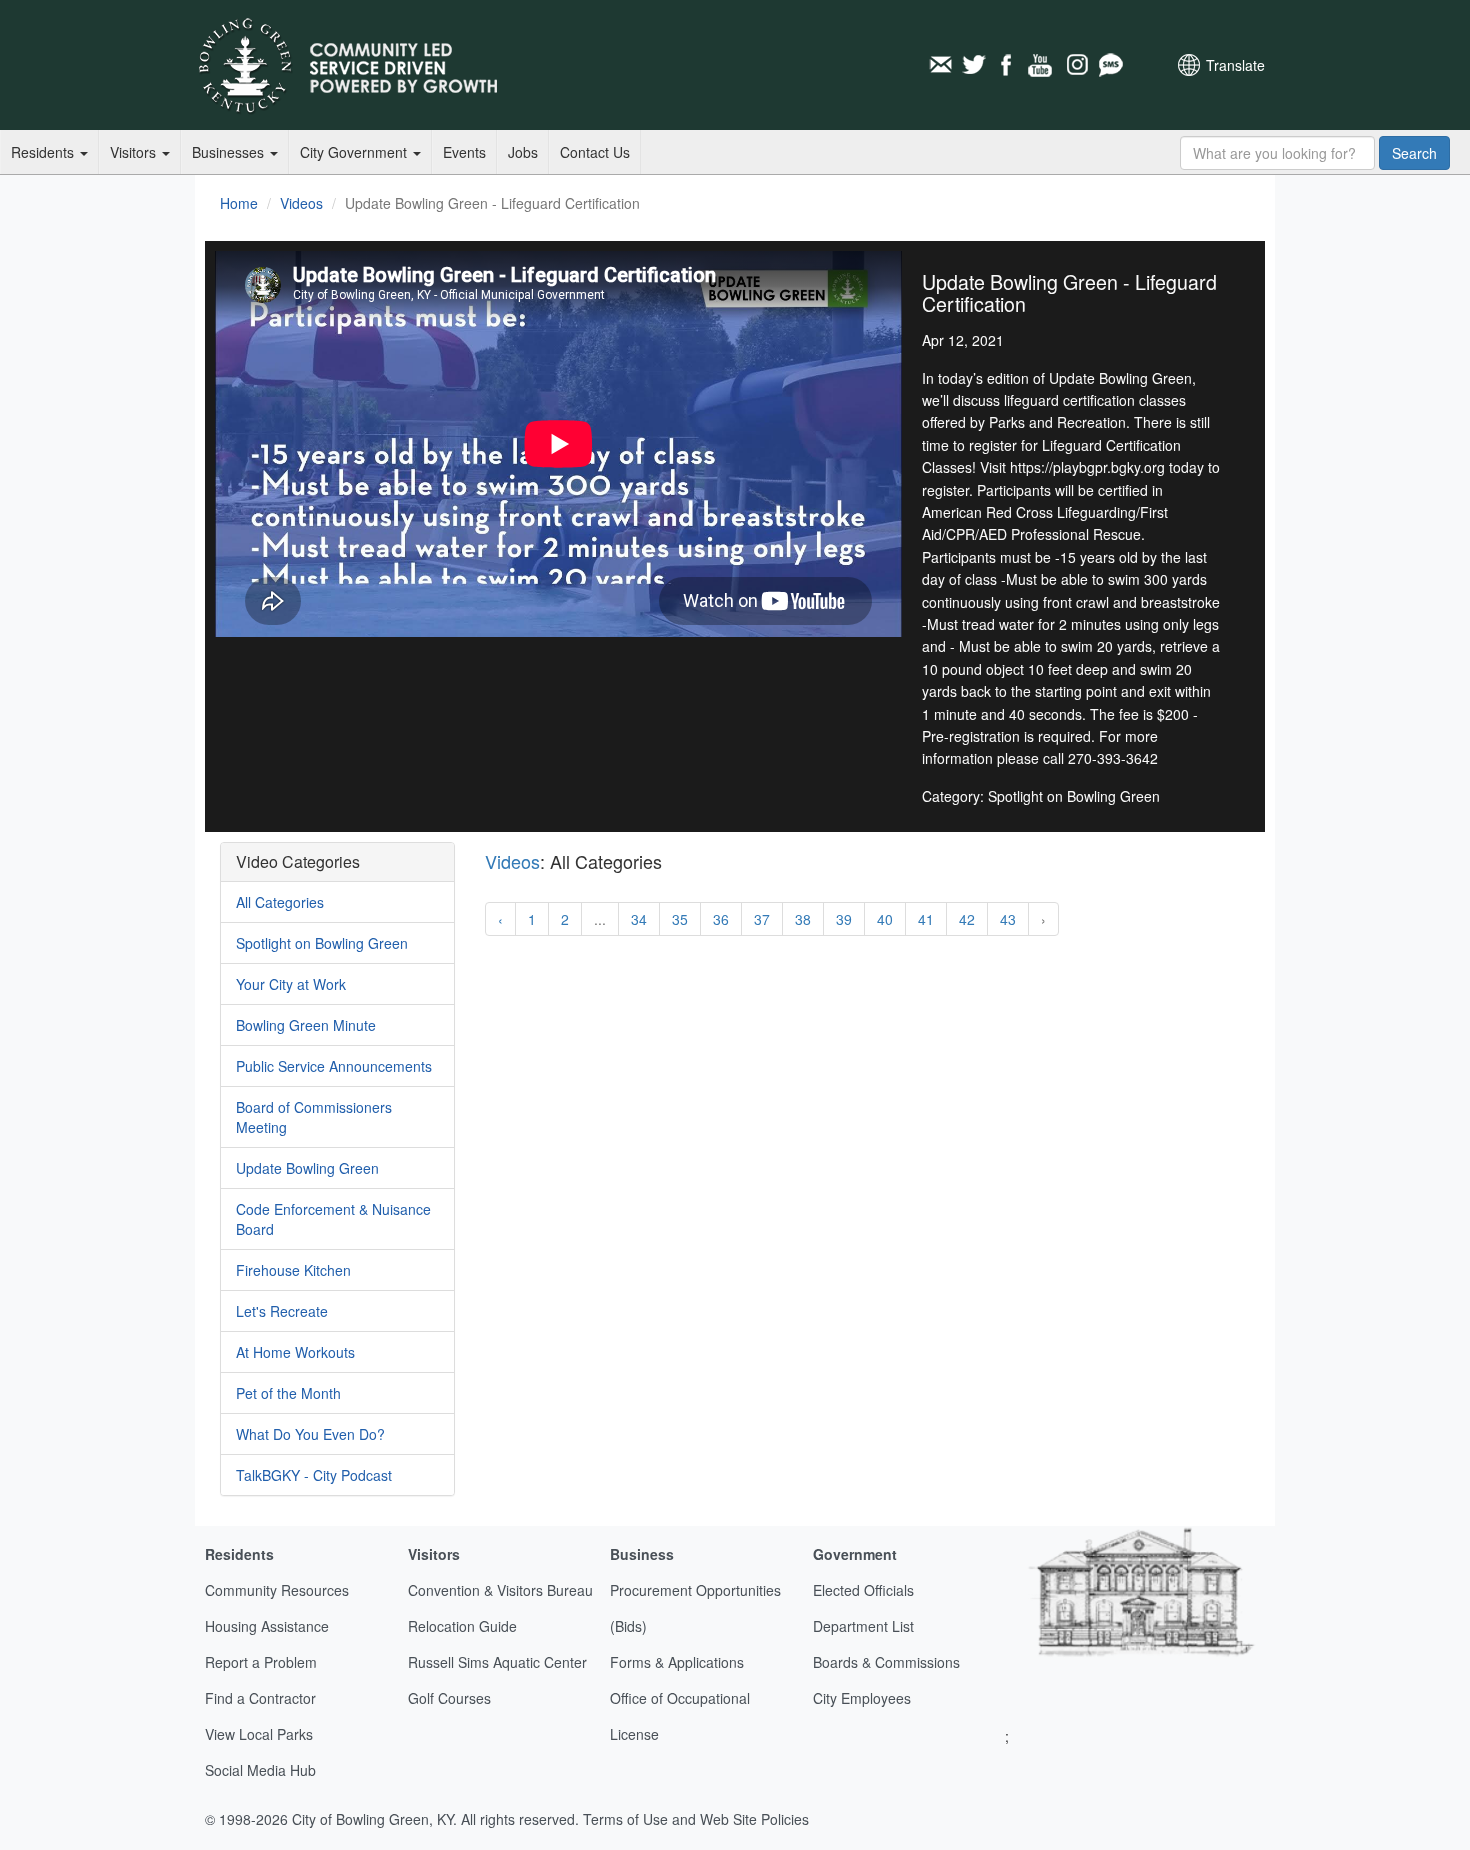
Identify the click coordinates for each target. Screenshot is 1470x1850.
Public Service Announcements (334, 1066)
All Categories (280, 902)
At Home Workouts (295, 1352)
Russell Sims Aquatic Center (497, 1662)
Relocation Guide (462, 1626)
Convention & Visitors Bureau (500, 1590)
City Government (355, 152)
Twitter (974, 65)
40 (885, 919)
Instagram (1076, 65)
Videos (301, 203)
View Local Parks (259, 1734)
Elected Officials (863, 1590)
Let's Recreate (282, 1311)
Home (239, 203)
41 (926, 919)
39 (844, 919)
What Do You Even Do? (310, 1434)
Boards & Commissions (886, 1662)
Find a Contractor (260, 1698)
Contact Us (595, 152)
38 (803, 919)
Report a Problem (261, 1662)
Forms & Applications (677, 1662)
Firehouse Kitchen (293, 1270)
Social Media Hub (260, 1770)
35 (680, 919)
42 (967, 919)
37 (762, 919)
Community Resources (277, 1590)
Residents (44, 152)
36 (721, 919)
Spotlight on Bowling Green (322, 943)
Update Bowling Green (307, 1168)
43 (1008, 919)
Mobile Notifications (1110, 65)
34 (639, 919)
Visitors (135, 152)
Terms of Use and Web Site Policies (696, 1819)
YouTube (1042, 65)
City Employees (862, 1698)
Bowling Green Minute (306, 1025)
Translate (1235, 65)
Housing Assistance (267, 1626)
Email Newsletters (940, 65)
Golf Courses (449, 1698)
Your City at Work (291, 984)
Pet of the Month (288, 1393)
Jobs (523, 152)
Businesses (230, 152)
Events (464, 152)
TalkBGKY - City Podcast (314, 1475)
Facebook (1008, 65)
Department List (863, 1626)
